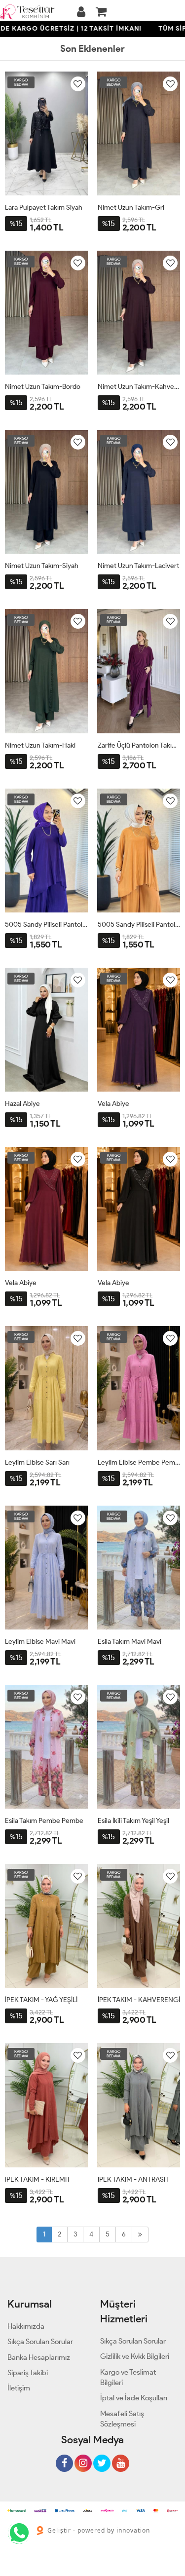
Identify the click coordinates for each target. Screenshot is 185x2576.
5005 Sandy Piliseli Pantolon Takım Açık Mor (46, 925)
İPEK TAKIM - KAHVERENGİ (139, 2000)
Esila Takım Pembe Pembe (44, 1821)
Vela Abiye (113, 1104)
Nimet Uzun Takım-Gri (131, 208)
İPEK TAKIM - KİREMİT (38, 2179)
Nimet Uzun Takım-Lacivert (138, 566)
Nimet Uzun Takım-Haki (40, 745)
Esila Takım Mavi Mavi (129, 1642)
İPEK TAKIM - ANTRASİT (133, 2179)
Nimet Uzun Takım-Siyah (42, 566)
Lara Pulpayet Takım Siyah (44, 208)
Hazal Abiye (22, 1104)
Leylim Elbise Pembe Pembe (139, 1462)
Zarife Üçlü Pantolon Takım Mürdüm (139, 745)
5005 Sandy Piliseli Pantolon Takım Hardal (139, 925)
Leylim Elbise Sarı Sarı (37, 1462)
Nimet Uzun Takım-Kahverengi (139, 387)
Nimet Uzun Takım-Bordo (43, 387)
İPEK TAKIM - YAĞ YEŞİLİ (41, 2000)
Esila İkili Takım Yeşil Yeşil (133, 1821)
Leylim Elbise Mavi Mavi (40, 1642)
